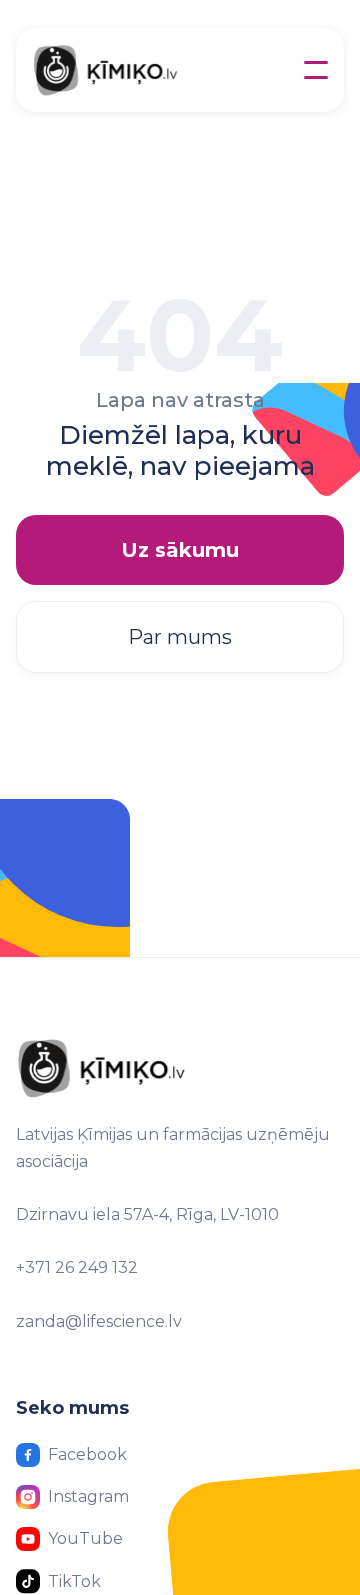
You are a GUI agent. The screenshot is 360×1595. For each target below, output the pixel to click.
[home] (138, 70)
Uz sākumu (180, 550)
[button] (316, 70)
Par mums (180, 637)
